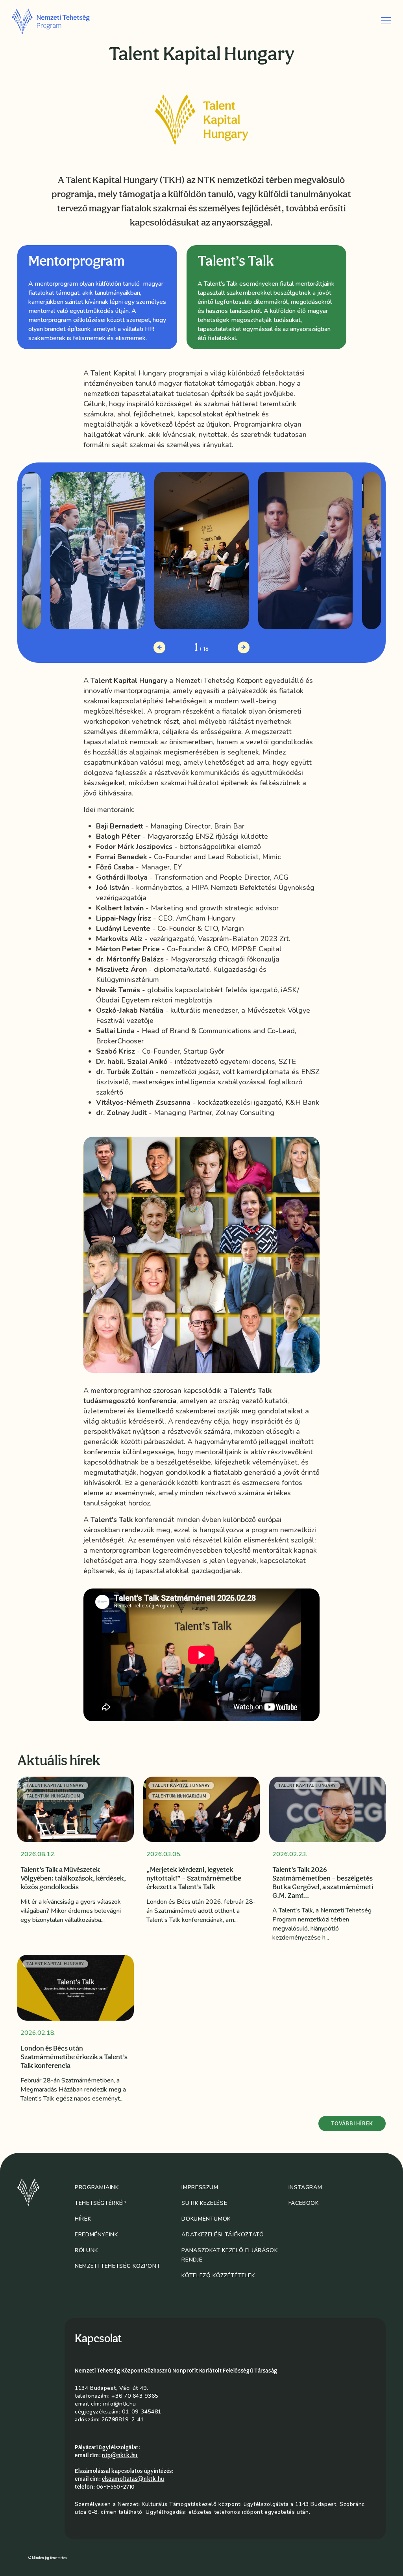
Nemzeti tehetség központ (117, 2266)
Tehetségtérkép (101, 2203)
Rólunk (86, 2250)
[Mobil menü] (386, 21)
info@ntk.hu (120, 2404)
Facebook (304, 2203)
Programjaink (97, 2187)
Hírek (83, 2219)
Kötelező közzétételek (218, 2275)
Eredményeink (96, 2235)
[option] (97, 297)
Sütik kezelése (204, 2203)
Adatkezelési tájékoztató (223, 2235)
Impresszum (200, 2187)
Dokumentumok (206, 2219)
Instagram (305, 2187)
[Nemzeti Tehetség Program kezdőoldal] (62, 21)
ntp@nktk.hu (120, 2455)
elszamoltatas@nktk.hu (133, 2479)
